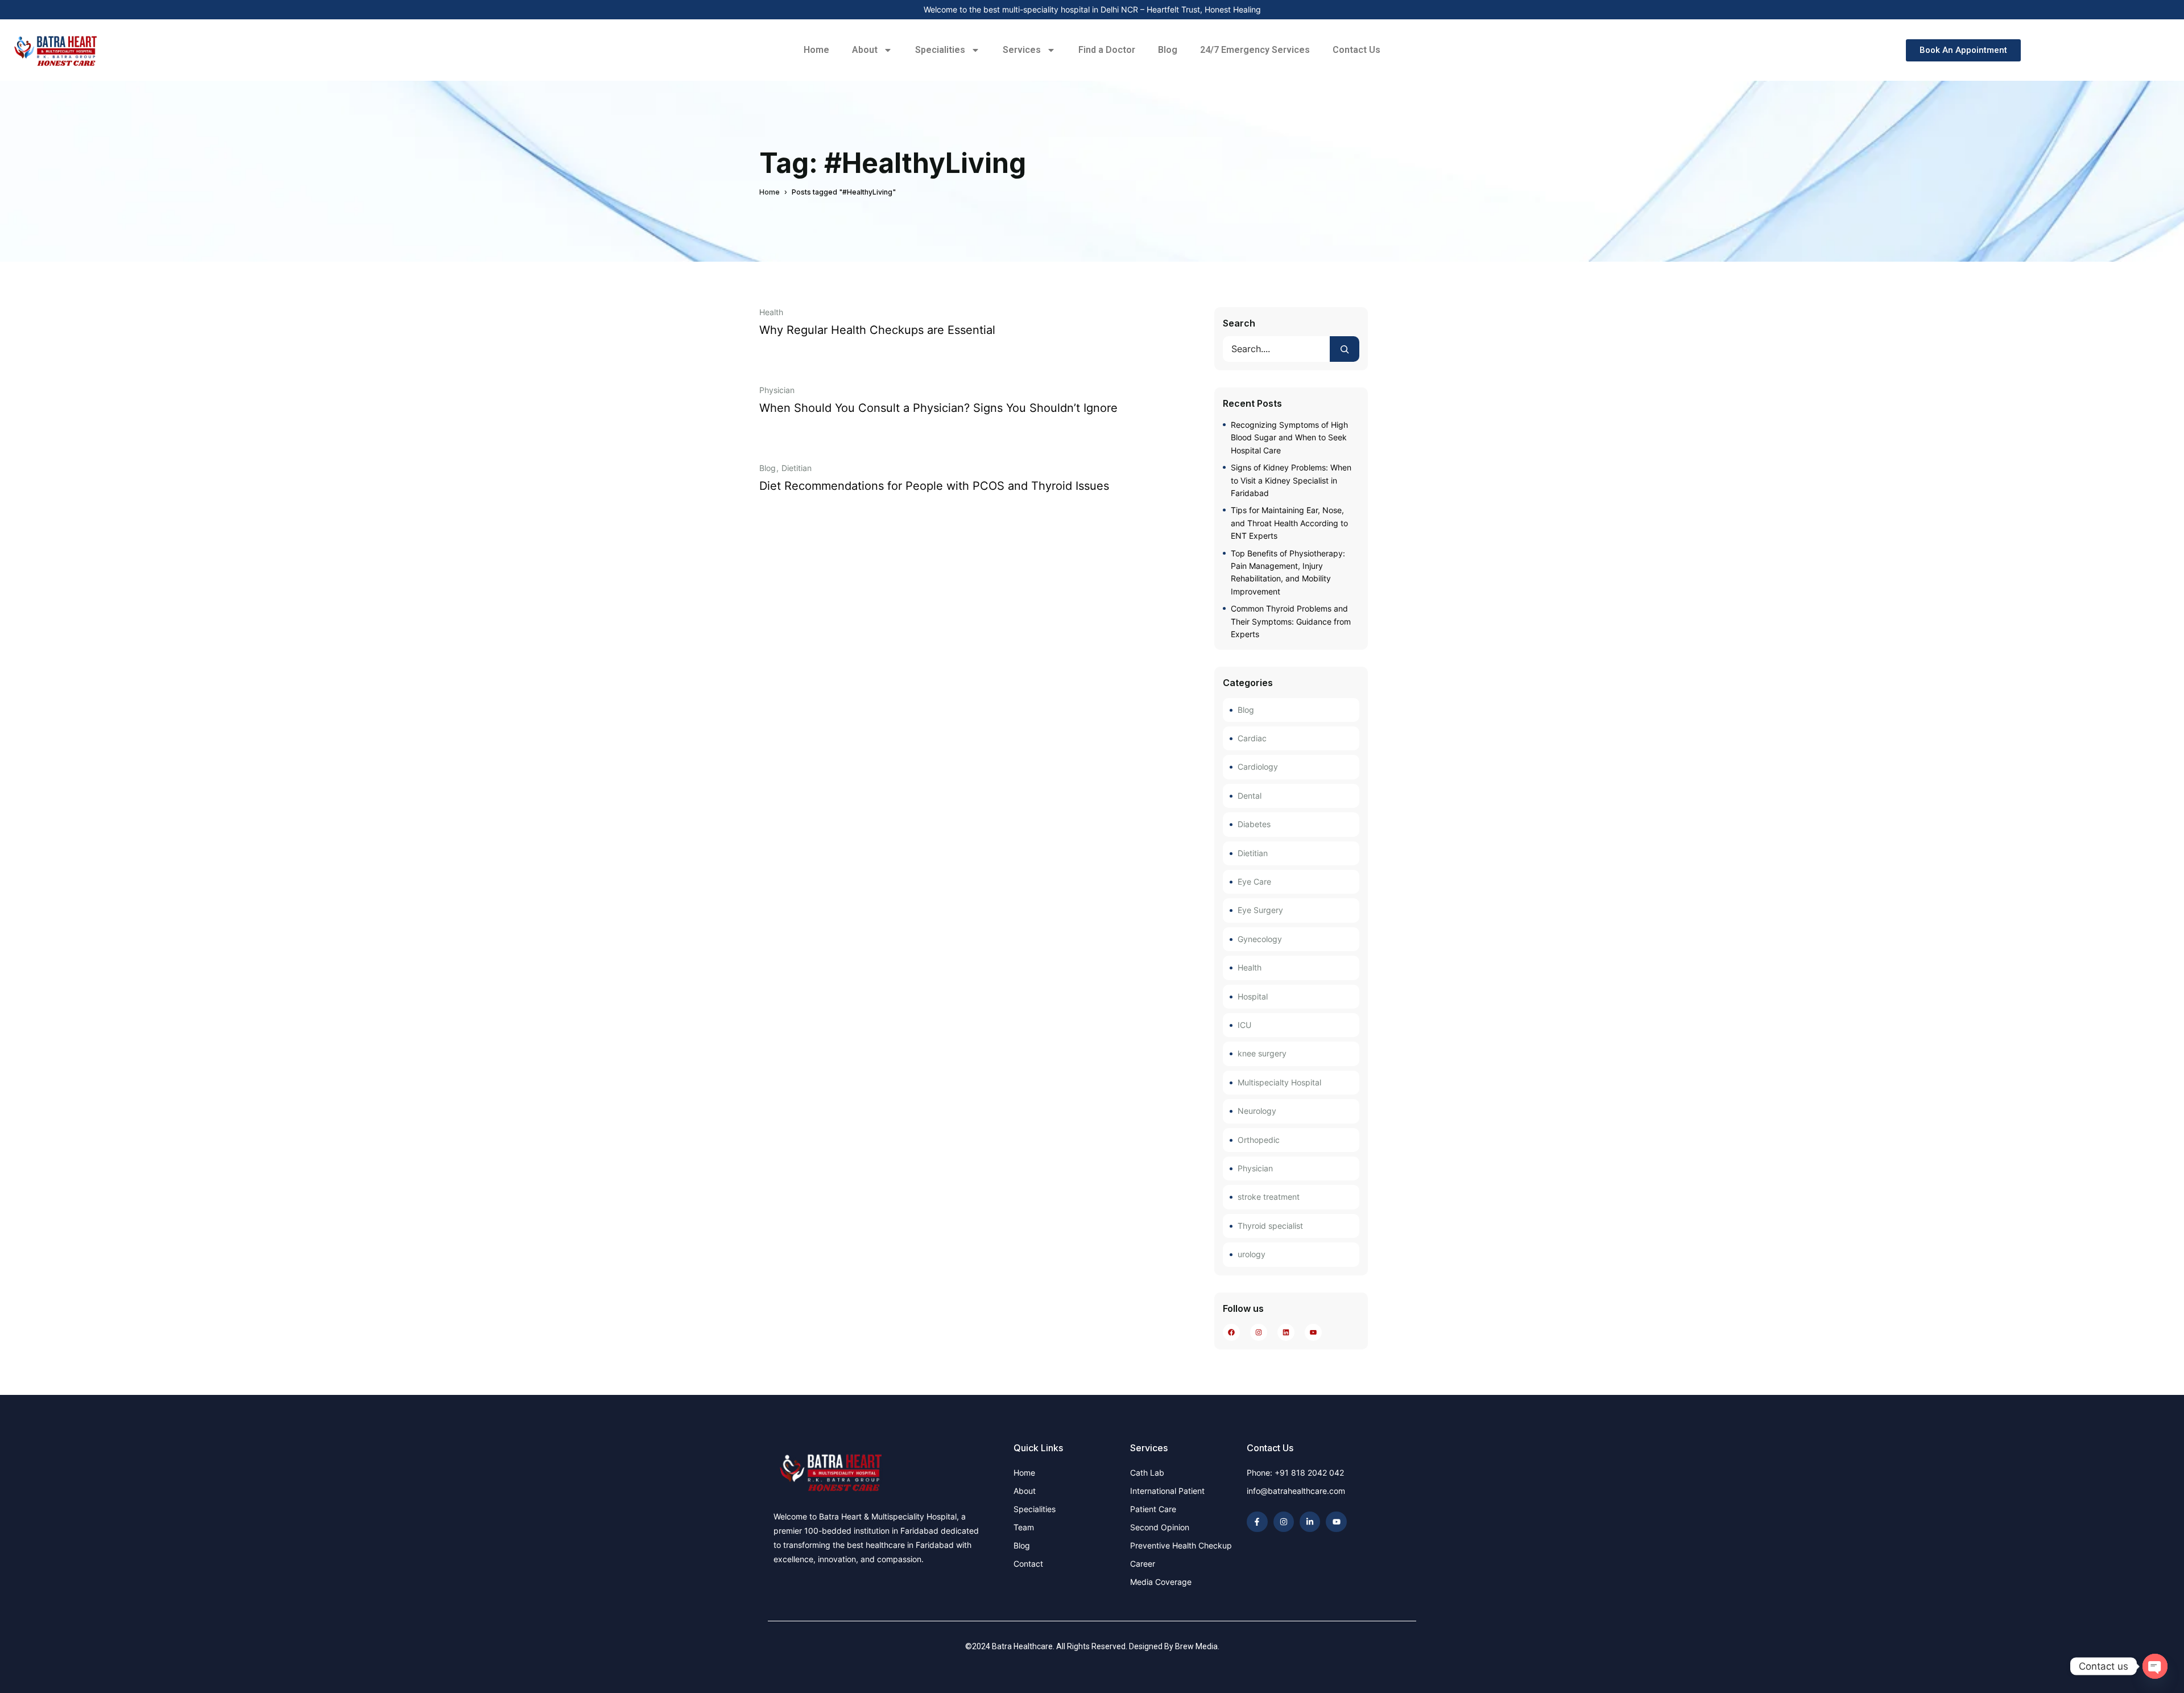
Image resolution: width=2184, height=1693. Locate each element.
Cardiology (1258, 767)
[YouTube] (1314, 1332)
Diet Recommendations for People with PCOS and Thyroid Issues (934, 486)
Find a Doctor (1107, 50)
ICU (1244, 1025)
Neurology (1257, 1111)
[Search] (1345, 349)
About (865, 50)
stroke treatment (1269, 1197)
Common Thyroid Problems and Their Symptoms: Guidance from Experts (1291, 621)
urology (1252, 1254)
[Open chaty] (2155, 1666)
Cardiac (1252, 738)
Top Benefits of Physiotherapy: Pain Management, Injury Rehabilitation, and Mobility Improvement (1288, 572)
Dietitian (797, 468)
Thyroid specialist (1270, 1226)
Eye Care (1254, 881)
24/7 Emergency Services (1255, 50)
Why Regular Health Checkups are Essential (877, 330)
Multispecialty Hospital (1279, 1082)
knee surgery (1262, 1053)
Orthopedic (1259, 1140)
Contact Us (1356, 50)
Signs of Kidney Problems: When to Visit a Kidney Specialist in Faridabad (1291, 480)
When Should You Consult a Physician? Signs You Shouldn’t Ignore (938, 408)
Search (1239, 323)
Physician (777, 390)
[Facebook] (1232, 1332)
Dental (1250, 796)
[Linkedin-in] (1310, 1522)
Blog (1168, 50)
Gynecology (1260, 939)
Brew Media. (1197, 1646)
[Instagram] (1259, 1332)
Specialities (940, 50)
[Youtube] (1336, 1522)
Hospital (1253, 996)
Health (771, 312)
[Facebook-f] (1257, 1522)
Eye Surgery (1260, 910)
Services (1022, 50)
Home (816, 50)
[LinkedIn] (1286, 1332)
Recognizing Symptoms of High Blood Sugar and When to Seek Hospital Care (1289, 437)
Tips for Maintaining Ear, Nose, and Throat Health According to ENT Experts (1289, 523)
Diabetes (1254, 824)
